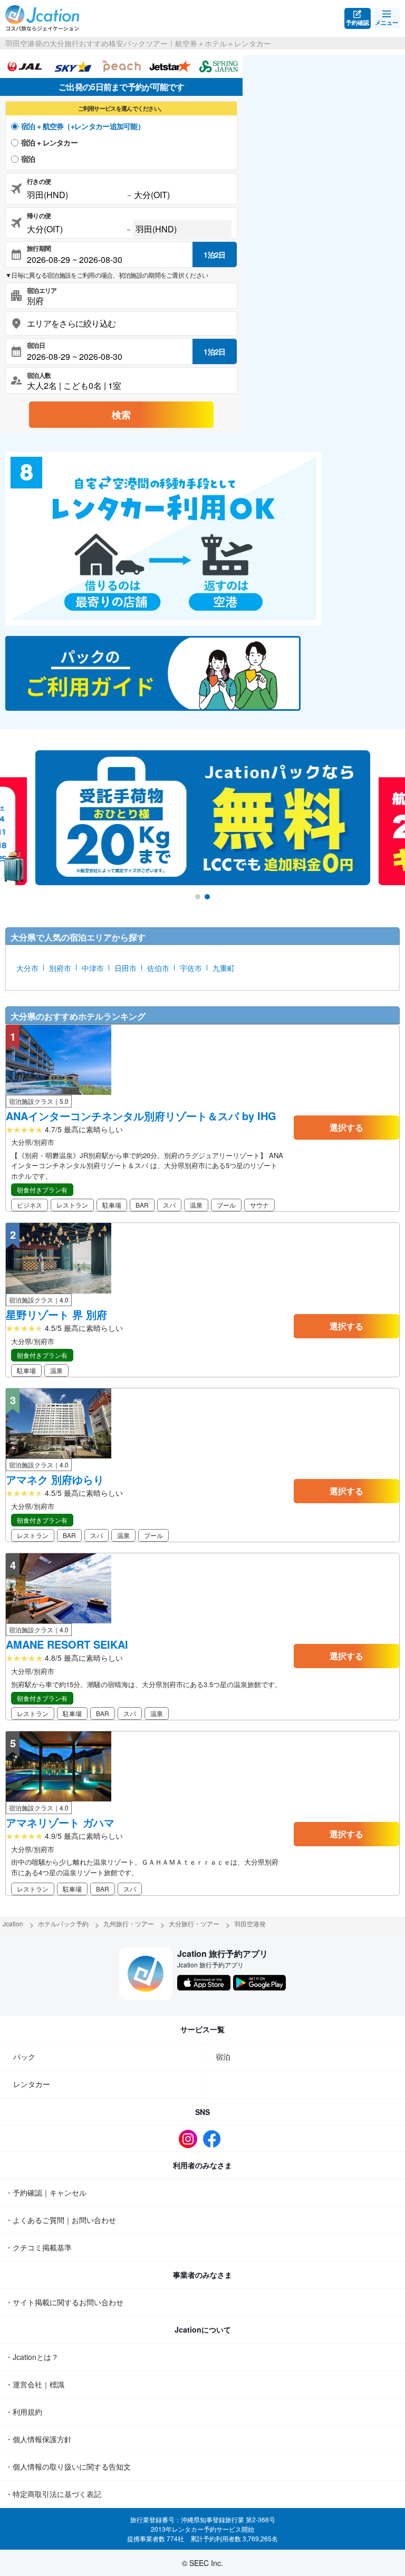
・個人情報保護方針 (38, 2439)
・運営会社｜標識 (35, 2384)
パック (24, 2056)
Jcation (13, 1923)
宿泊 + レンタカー (49, 142)
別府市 (60, 968)
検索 (121, 415)
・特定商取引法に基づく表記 (53, 2494)
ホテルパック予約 (63, 1923)
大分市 (27, 968)
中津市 (93, 968)
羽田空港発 (250, 1923)
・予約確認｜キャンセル (46, 2192)
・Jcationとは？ (32, 2357)
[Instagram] (191, 2139)
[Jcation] (42, 18)
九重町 (224, 968)
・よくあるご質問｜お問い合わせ (61, 2220)
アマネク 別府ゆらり (55, 1480)
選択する (346, 1127)
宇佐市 (191, 968)
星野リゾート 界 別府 (56, 1315)
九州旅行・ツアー (129, 1923)
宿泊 (28, 159)
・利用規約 (24, 2412)
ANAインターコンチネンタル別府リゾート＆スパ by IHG (141, 1116)
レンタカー (32, 2084)
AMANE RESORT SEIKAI (67, 1644)
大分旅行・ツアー (194, 1923)
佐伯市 (158, 968)
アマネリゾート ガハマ (60, 1823)
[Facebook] (214, 2139)
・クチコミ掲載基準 (38, 2247)
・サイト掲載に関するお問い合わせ (64, 2302)
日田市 (126, 968)
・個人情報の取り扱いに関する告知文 (68, 2466)
